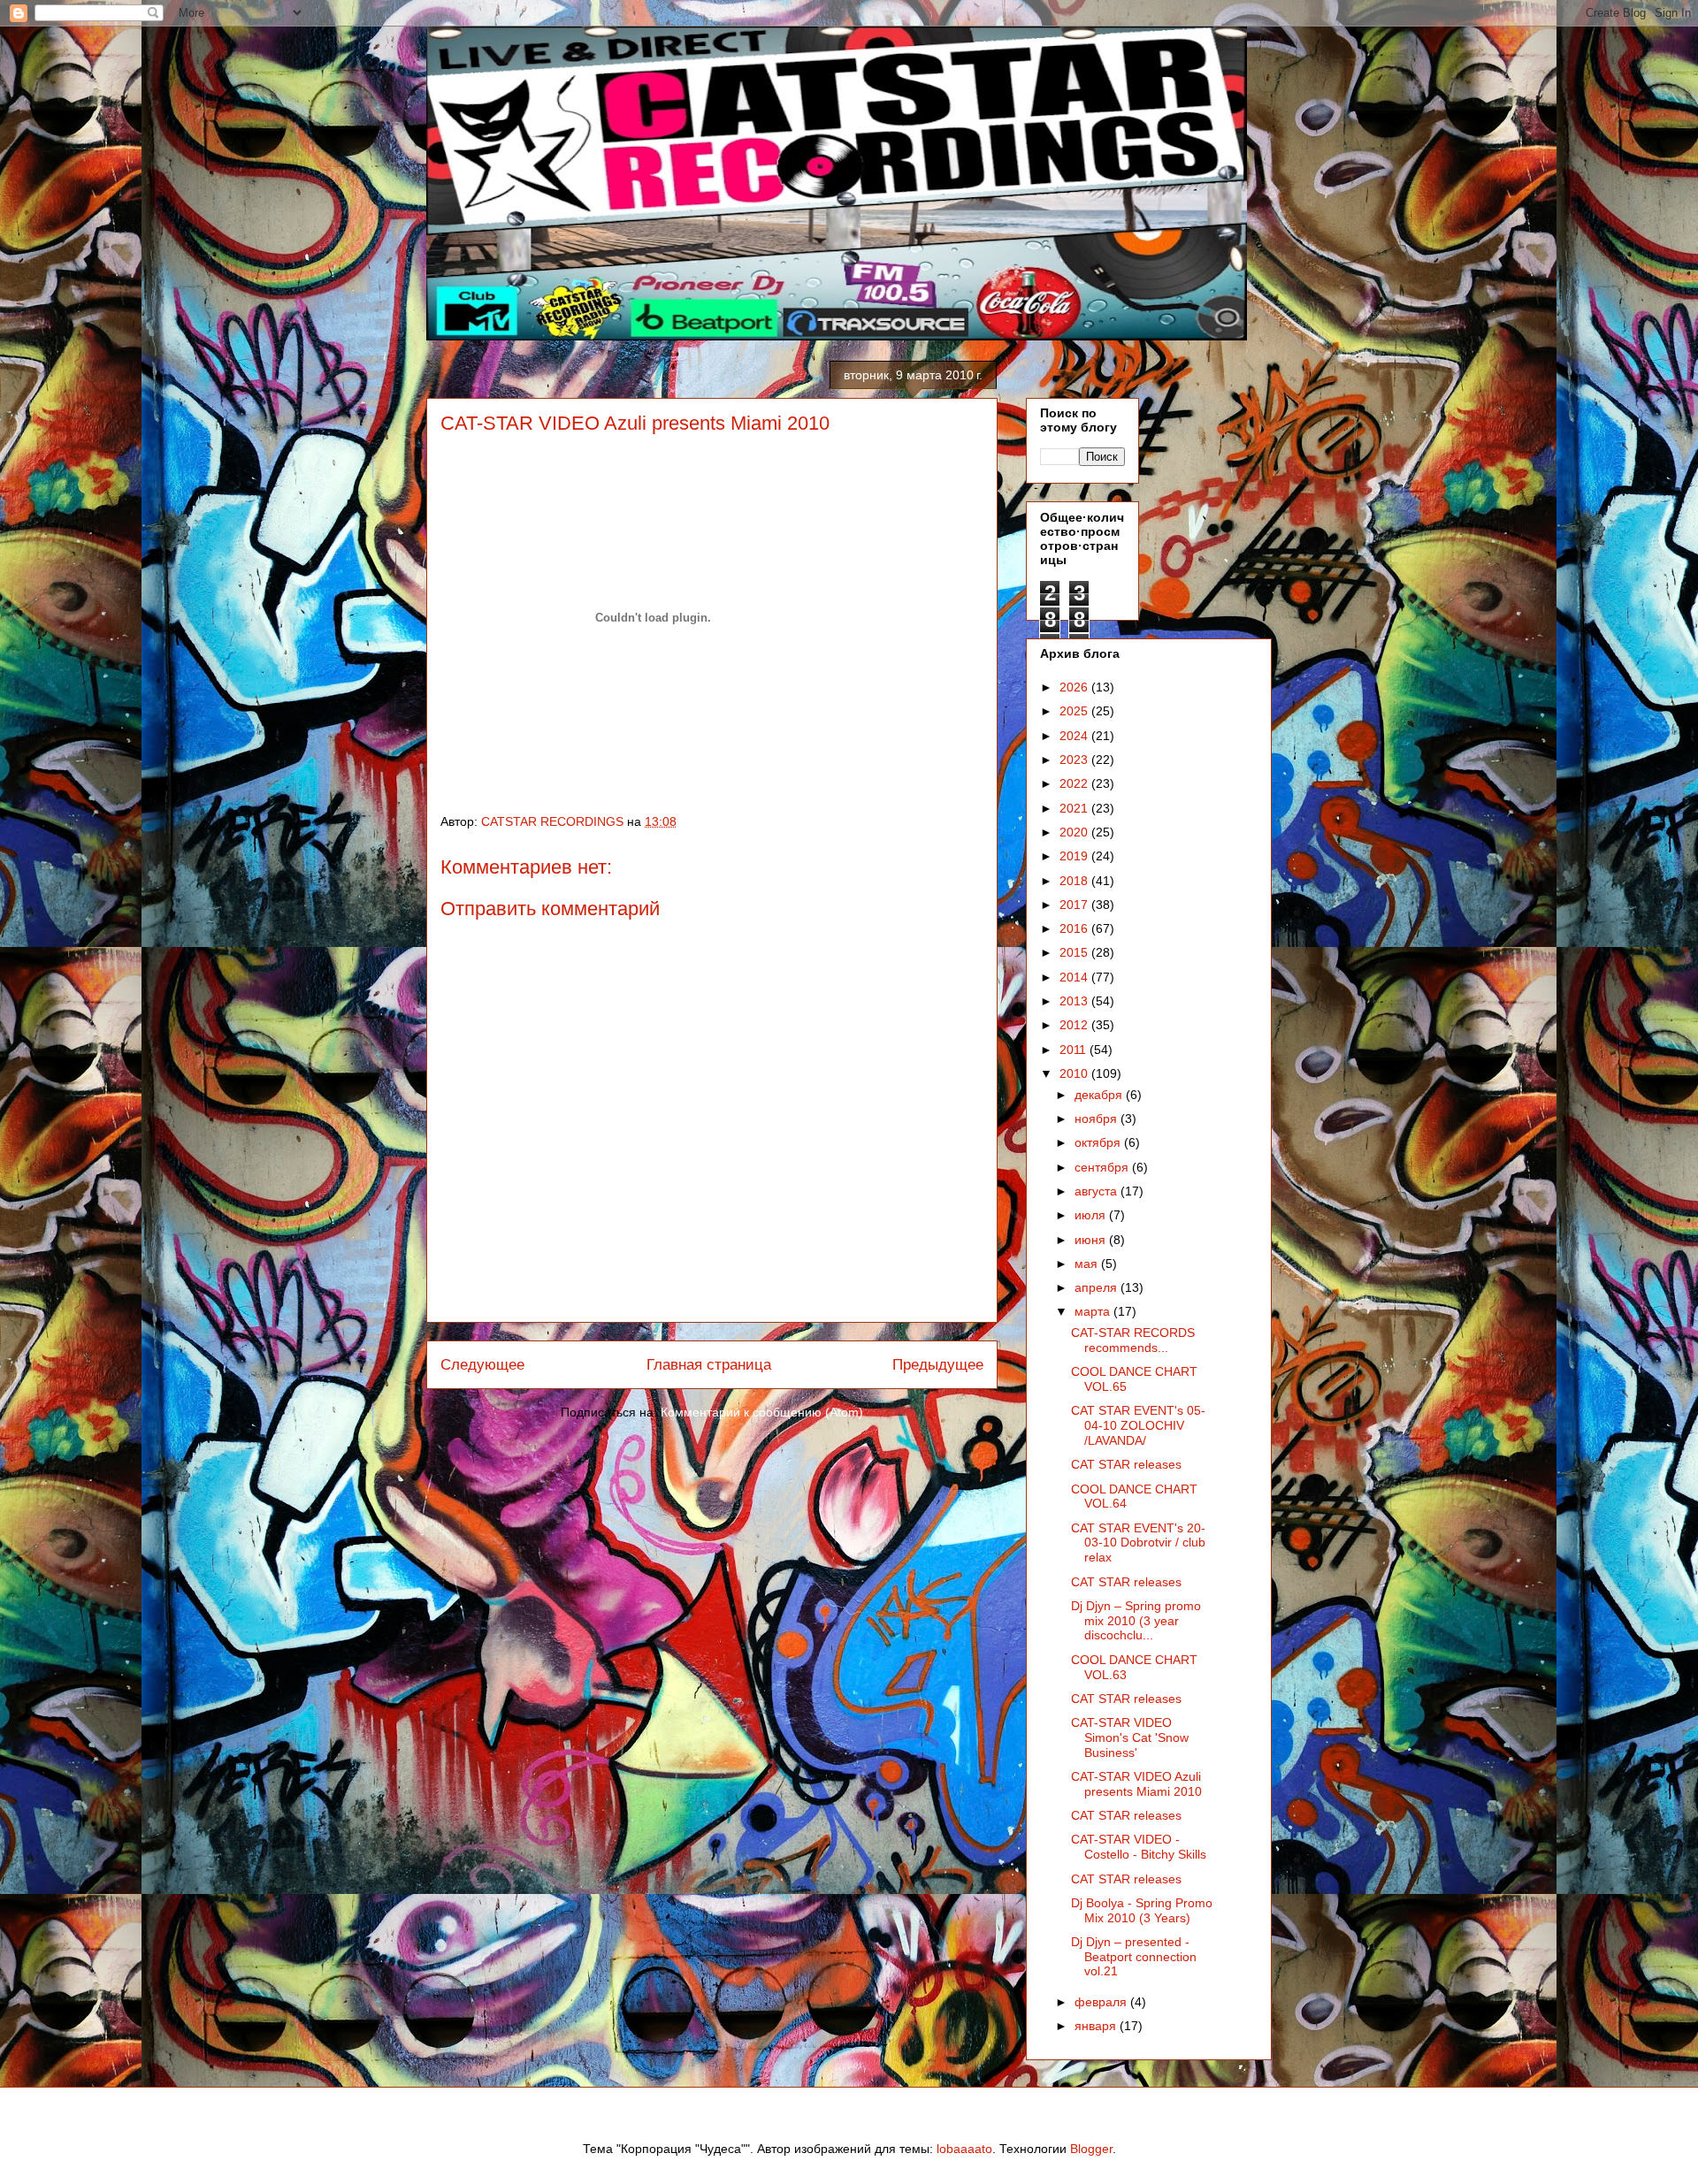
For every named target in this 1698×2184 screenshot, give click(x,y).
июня (1092, 1240)
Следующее (482, 1365)
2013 (1075, 1001)
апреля (1098, 1287)
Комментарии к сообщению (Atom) (762, 1412)
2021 (1075, 808)
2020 (1075, 832)
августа (1098, 1191)
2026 (1075, 687)
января (1097, 2026)
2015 (1075, 952)
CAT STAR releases (1126, 1464)
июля (1092, 1215)
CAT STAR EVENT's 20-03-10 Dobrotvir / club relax (1138, 1543)
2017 (1075, 905)
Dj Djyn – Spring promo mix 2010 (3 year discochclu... (1136, 1621)
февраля (1102, 2002)
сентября (1103, 1167)
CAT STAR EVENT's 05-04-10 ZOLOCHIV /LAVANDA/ (1138, 1425)
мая (1088, 1264)
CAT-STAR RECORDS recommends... (1133, 1340)
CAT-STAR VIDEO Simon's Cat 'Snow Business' (1130, 1737)
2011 (1075, 1050)
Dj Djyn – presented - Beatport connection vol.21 (1134, 1957)
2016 (1075, 928)
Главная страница (709, 1365)
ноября (1098, 1119)
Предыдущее (938, 1365)
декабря (1100, 1095)
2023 (1075, 760)
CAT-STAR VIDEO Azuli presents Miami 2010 (1136, 1784)
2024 (1075, 736)
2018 (1075, 881)
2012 (1075, 1025)
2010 (1075, 1073)
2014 (1075, 977)
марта (1094, 1311)
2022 (1075, 783)
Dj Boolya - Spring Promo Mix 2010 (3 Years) (1142, 1910)
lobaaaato (964, 2149)
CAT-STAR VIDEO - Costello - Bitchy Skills (1139, 1847)
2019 (1075, 856)
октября (1099, 1142)
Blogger (1091, 2149)
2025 (1075, 711)
